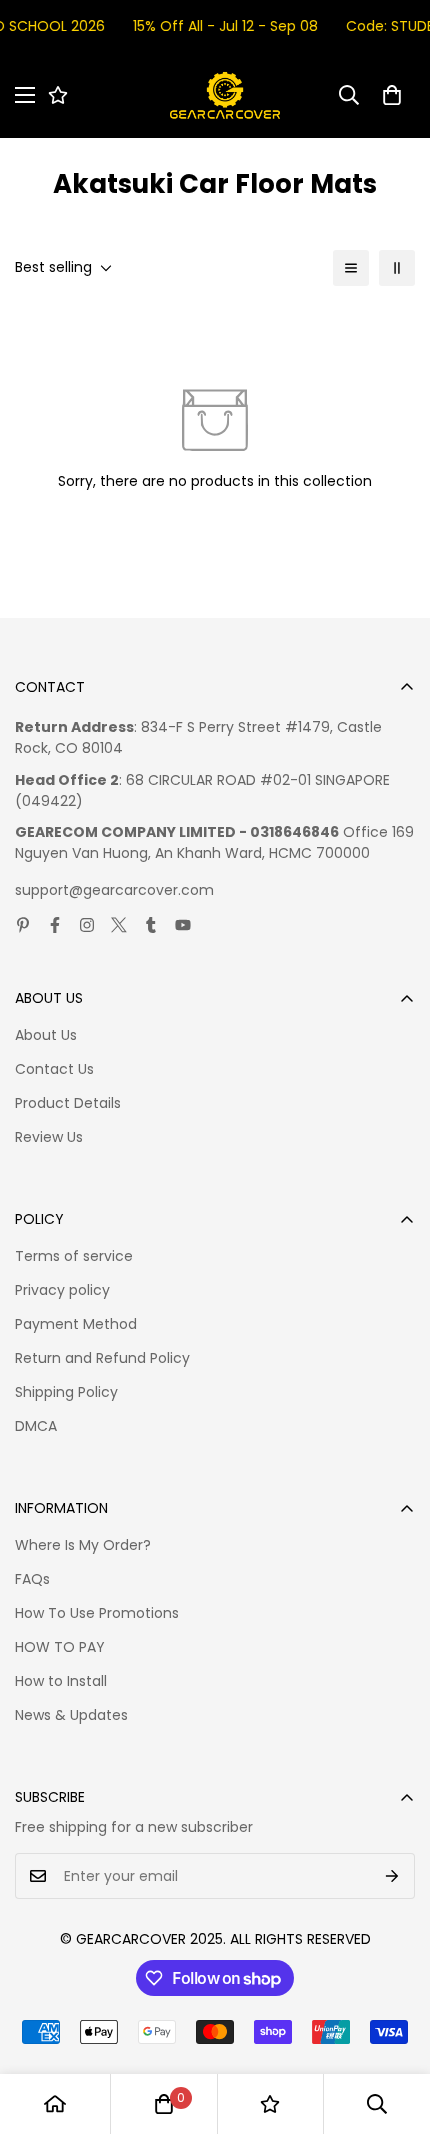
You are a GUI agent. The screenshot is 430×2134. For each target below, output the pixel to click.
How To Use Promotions (97, 1613)
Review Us (49, 1137)
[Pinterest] (23, 925)
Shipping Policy (66, 1392)
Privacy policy (62, 1290)
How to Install (61, 1681)
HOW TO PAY (60, 1647)
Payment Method (76, 1324)
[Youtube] (183, 925)
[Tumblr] (151, 925)
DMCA (36, 1426)
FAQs (32, 1579)
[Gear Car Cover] (225, 95)
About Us (46, 1035)
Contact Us (54, 1069)
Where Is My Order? (83, 1545)
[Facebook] (55, 925)
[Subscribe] (392, 1876)
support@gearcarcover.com (114, 890)
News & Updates (71, 1715)
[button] (392, 95)
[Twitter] (119, 925)
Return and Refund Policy (102, 1358)
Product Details (68, 1103)
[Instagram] (87, 925)
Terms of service (74, 1256)
